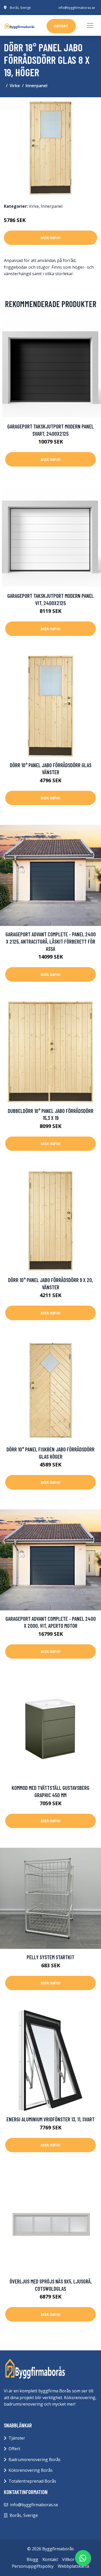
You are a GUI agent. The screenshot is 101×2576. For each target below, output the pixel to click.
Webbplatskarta (73, 2566)
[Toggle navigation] (90, 25)
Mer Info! (51, 238)
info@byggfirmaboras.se (77, 8)
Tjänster (17, 2438)
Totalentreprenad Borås (32, 2481)
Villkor (68, 2559)
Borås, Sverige (20, 8)
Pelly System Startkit (51, 1957)
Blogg (33, 2559)
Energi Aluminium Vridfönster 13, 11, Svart (51, 2119)
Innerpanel (37, 86)
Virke (15, 86)
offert (61, 26)
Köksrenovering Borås (31, 2470)
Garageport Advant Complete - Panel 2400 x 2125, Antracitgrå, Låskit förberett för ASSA (51, 941)
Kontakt (50, 2559)
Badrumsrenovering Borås (35, 2460)
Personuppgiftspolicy (33, 2566)
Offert (14, 2449)
